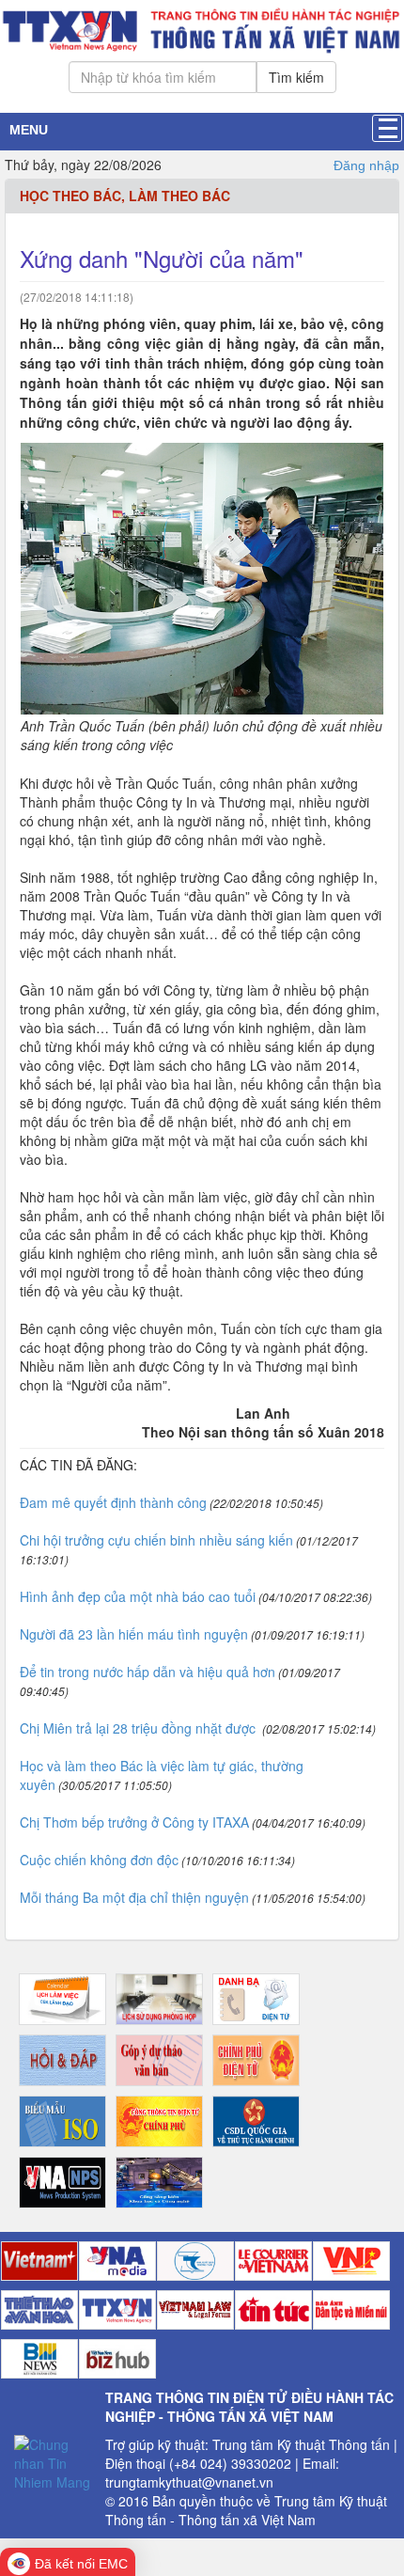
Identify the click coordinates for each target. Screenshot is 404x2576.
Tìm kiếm (296, 77)
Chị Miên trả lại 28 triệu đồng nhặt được (140, 1728)
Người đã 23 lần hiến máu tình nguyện (134, 1634)
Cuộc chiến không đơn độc (99, 1860)
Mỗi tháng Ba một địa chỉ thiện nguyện (134, 1897)
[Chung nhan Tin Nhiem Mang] (53, 2461)
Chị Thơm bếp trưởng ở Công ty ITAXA (134, 1822)
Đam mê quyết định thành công (113, 1502)
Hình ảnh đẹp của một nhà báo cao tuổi (138, 1596)
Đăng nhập (366, 165)
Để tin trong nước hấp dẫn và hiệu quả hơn (148, 1672)
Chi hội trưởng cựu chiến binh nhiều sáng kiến (156, 1540)
